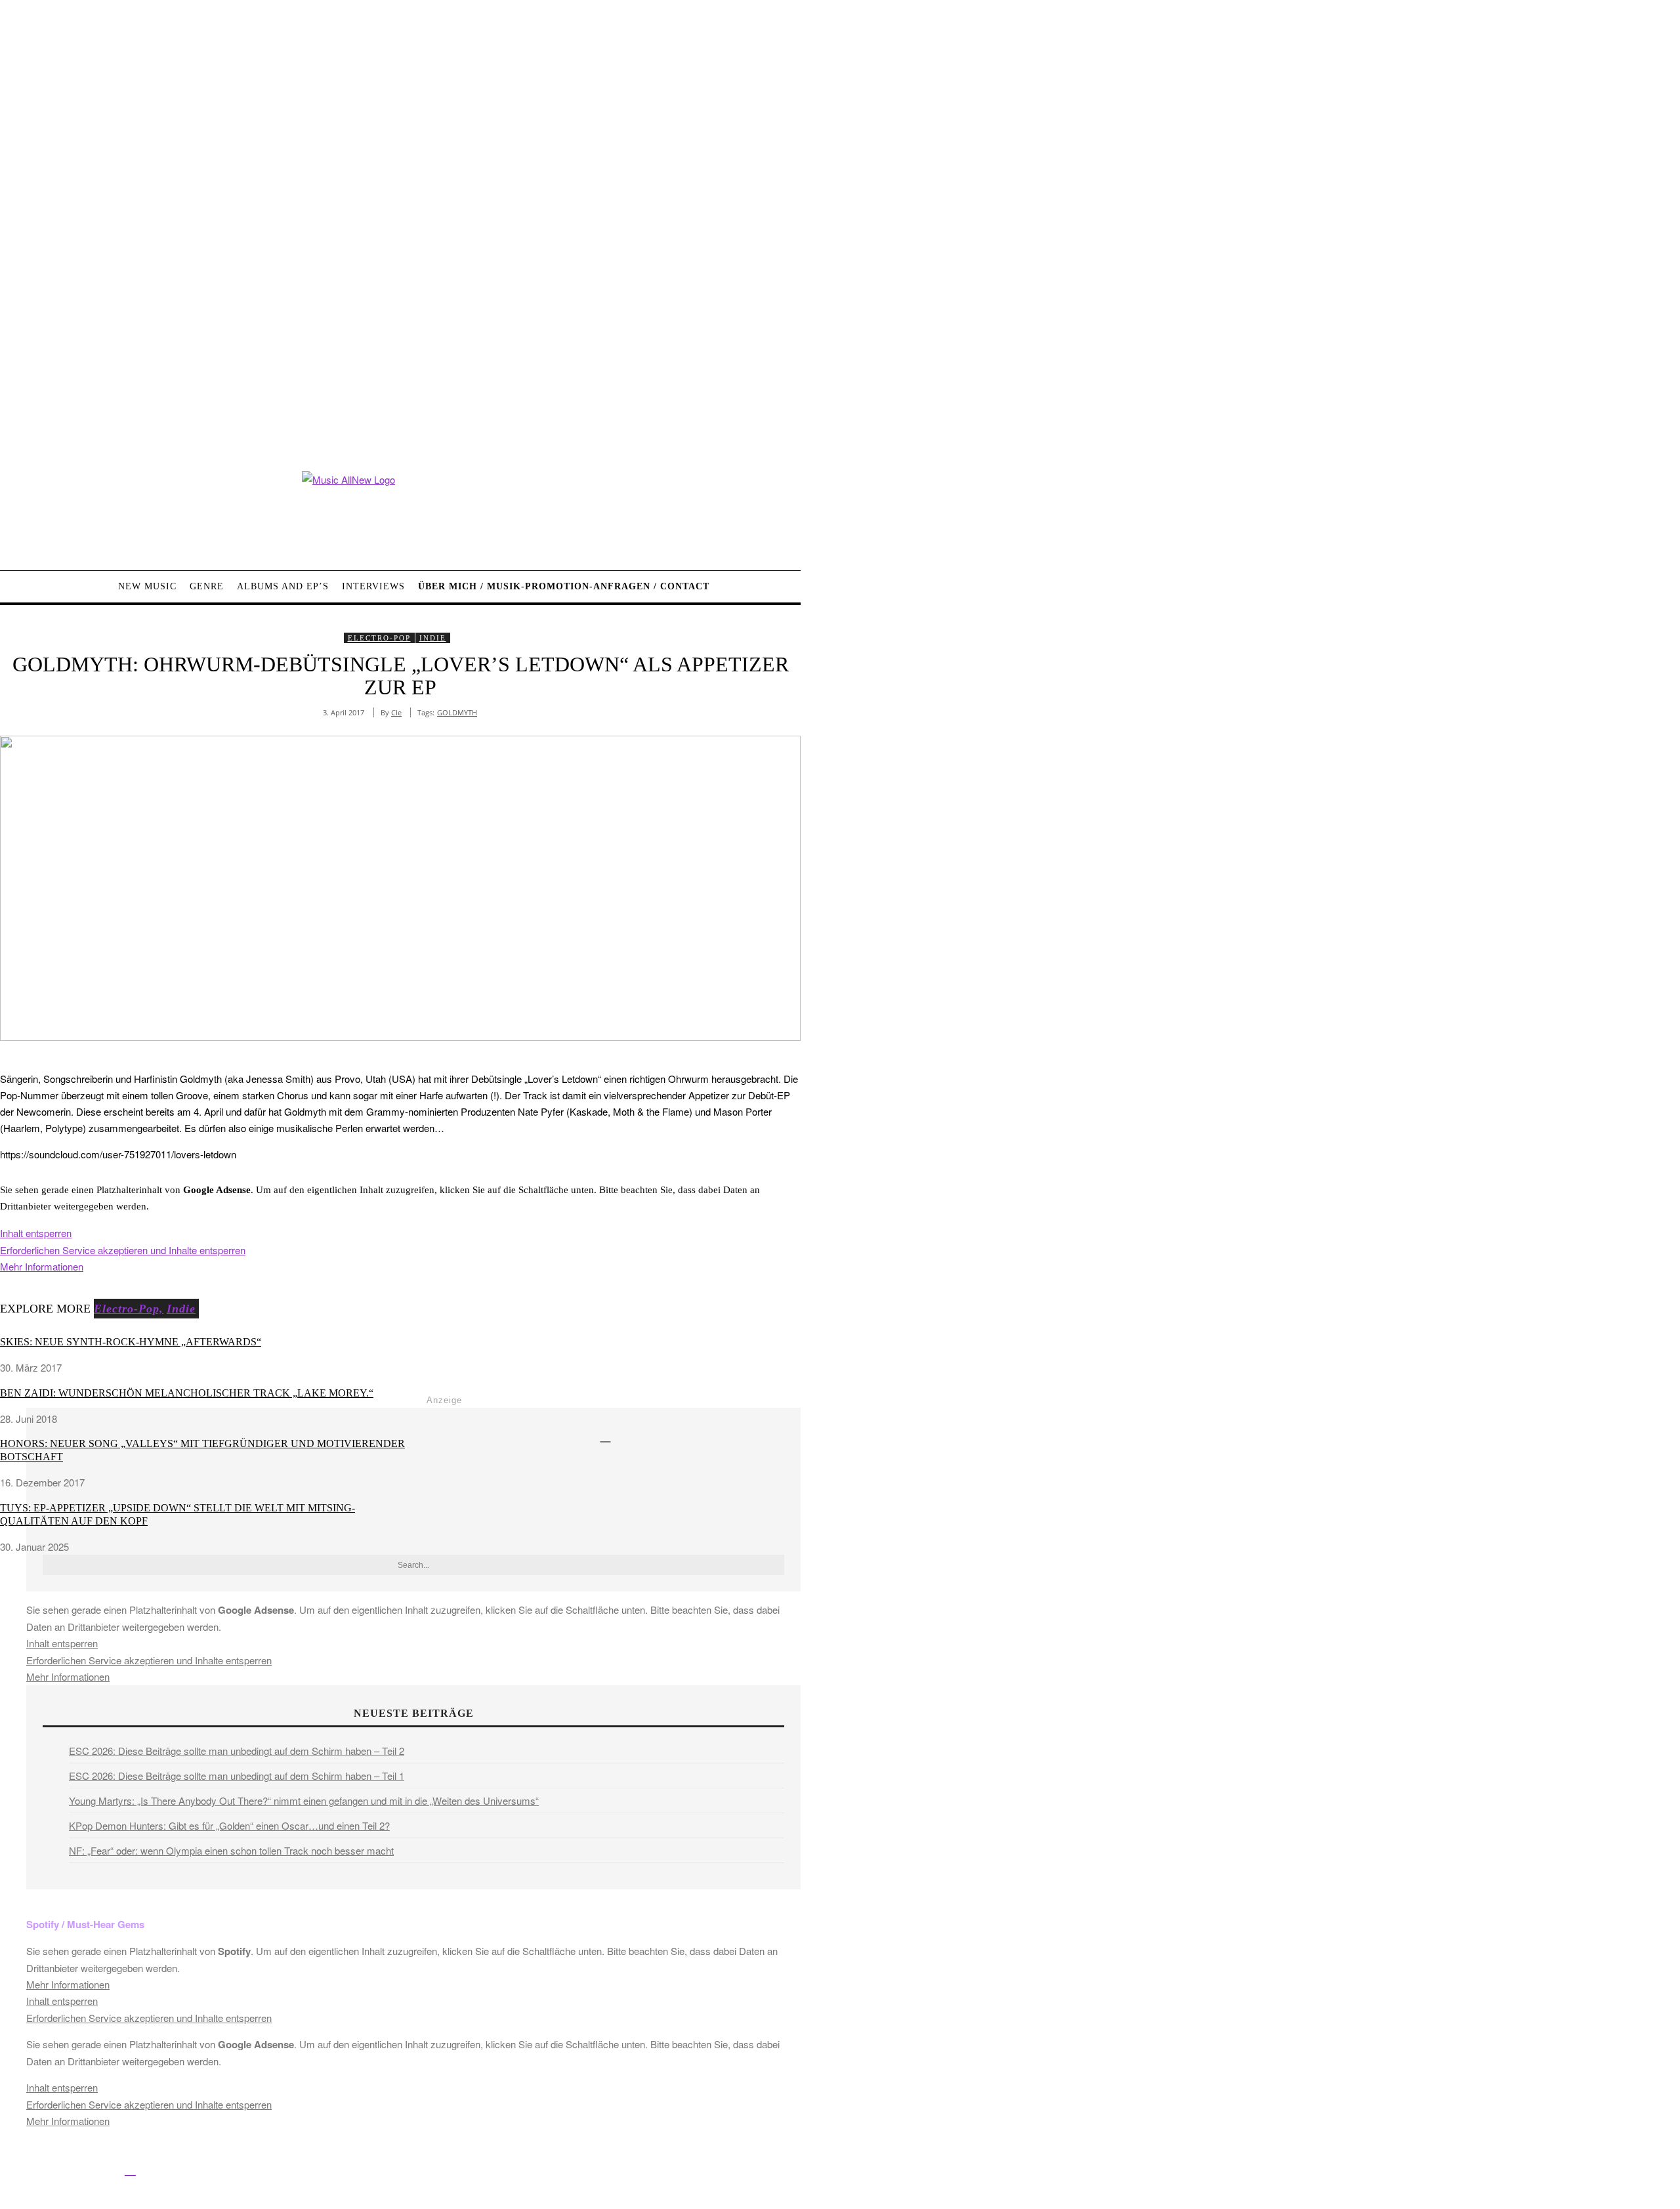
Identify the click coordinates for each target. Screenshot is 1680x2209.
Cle (396, 712)
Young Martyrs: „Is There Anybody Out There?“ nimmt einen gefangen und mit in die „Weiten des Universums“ (304, 1800)
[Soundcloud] (101, 2169)
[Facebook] (11, 2169)
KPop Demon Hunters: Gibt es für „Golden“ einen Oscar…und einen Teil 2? (229, 1825)
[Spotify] (130, 2169)
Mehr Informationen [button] (42, 1266)
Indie (433, 638)
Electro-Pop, (129, 1309)
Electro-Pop (379, 638)
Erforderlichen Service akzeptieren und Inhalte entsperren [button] (123, 1250)
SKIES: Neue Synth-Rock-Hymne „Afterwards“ (131, 1342)
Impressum (433, 2171)
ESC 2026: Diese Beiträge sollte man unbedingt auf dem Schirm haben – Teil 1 (237, 1776)
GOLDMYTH (457, 712)
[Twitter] (41, 2169)
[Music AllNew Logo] (400, 511)
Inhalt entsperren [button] (36, 1233)
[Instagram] (71, 2169)
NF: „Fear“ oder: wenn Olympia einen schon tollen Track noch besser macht (231, 1850)
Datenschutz (493, 2171)
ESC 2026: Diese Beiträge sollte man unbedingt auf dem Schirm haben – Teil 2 (237, 1751)
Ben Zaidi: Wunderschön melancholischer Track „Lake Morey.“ (187, 1393)
